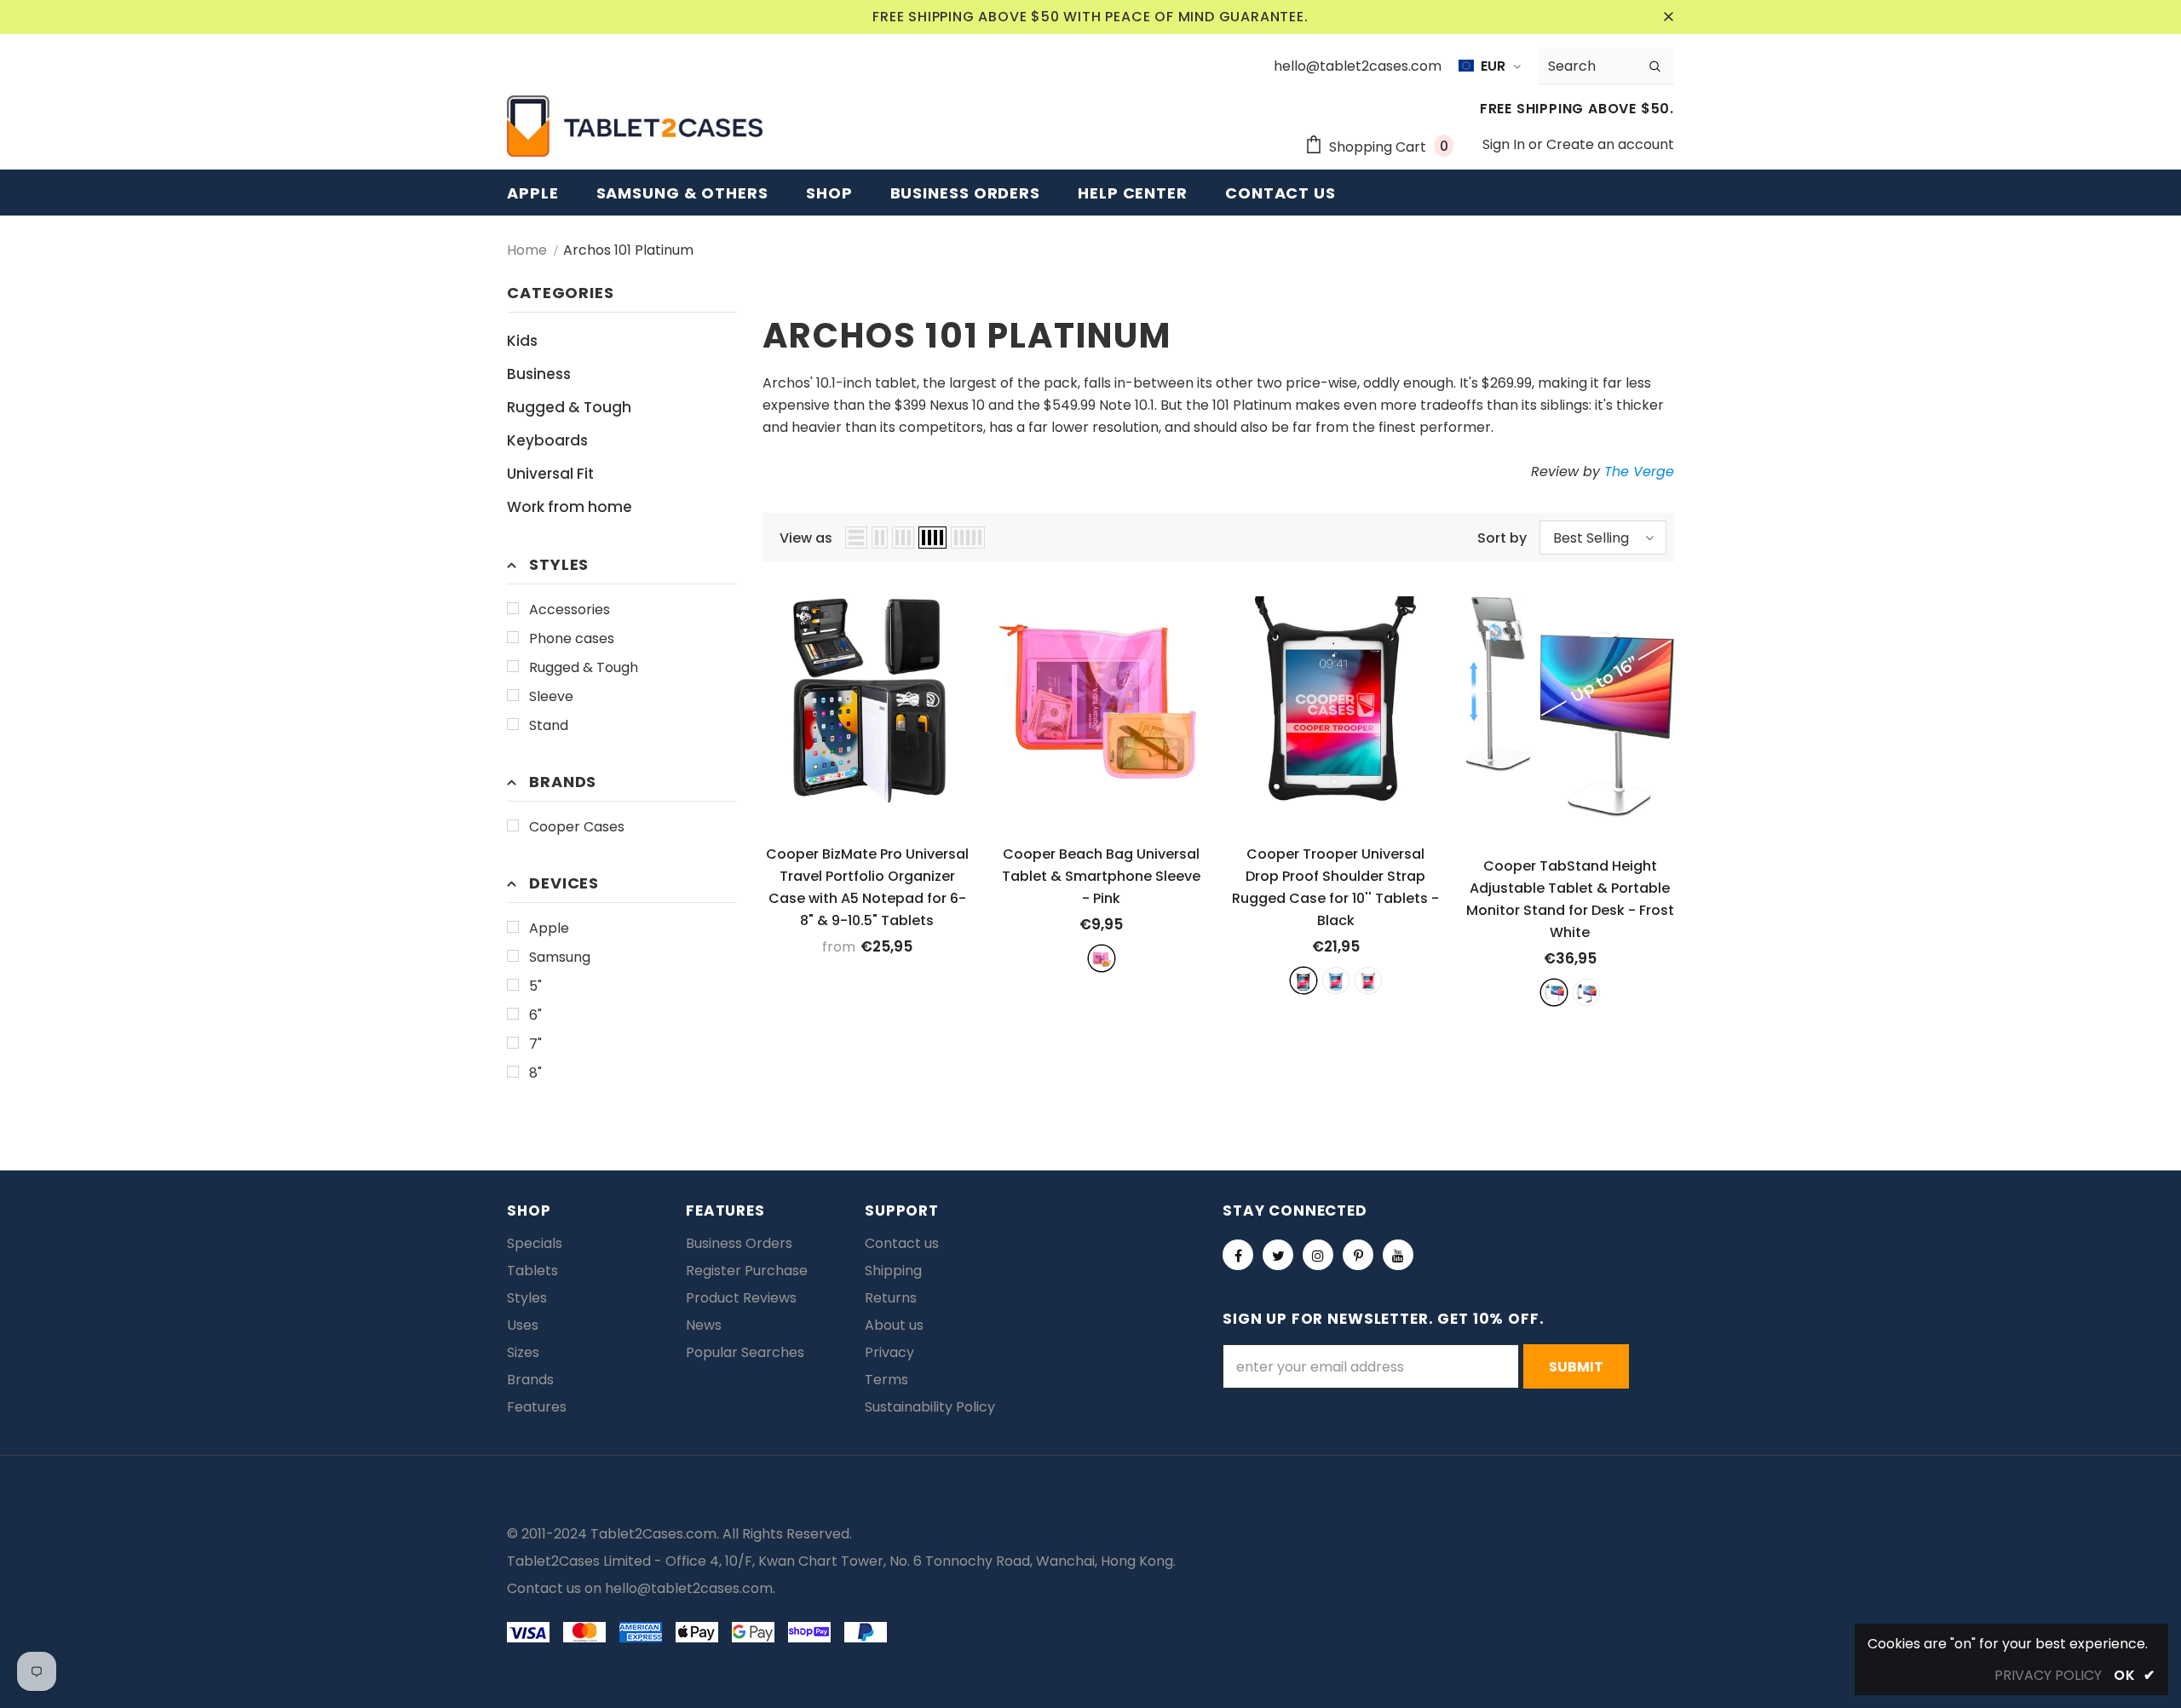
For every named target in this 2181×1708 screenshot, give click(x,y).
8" (535, 1073)
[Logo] (635, 126)
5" (535, 986)
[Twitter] (1278, 1255)
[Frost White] (1554, 992)
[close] (1668, 17)
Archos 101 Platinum (628, 250)
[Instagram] (1318, 1255)
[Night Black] (1586, 992)
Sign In (1505, 144)
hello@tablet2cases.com (689, 1588)
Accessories (570, 610)
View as (806, 538)
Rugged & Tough (584, 667)
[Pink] (1102, 958)
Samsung (560, 957)
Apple (549, 928)
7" (535, 1044)
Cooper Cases (577, 827)
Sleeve (551, 696)
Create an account (1610, 144)
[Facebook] (1238, 1255)
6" (535, 1015)
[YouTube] (1398, 1255)
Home (527, 250)
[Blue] (1336, 981)
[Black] (1303, 981)
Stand (549, 725)
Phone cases (572, 638)
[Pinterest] (1358, 1255)
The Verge (1639, 472)
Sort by (1502, 538)
